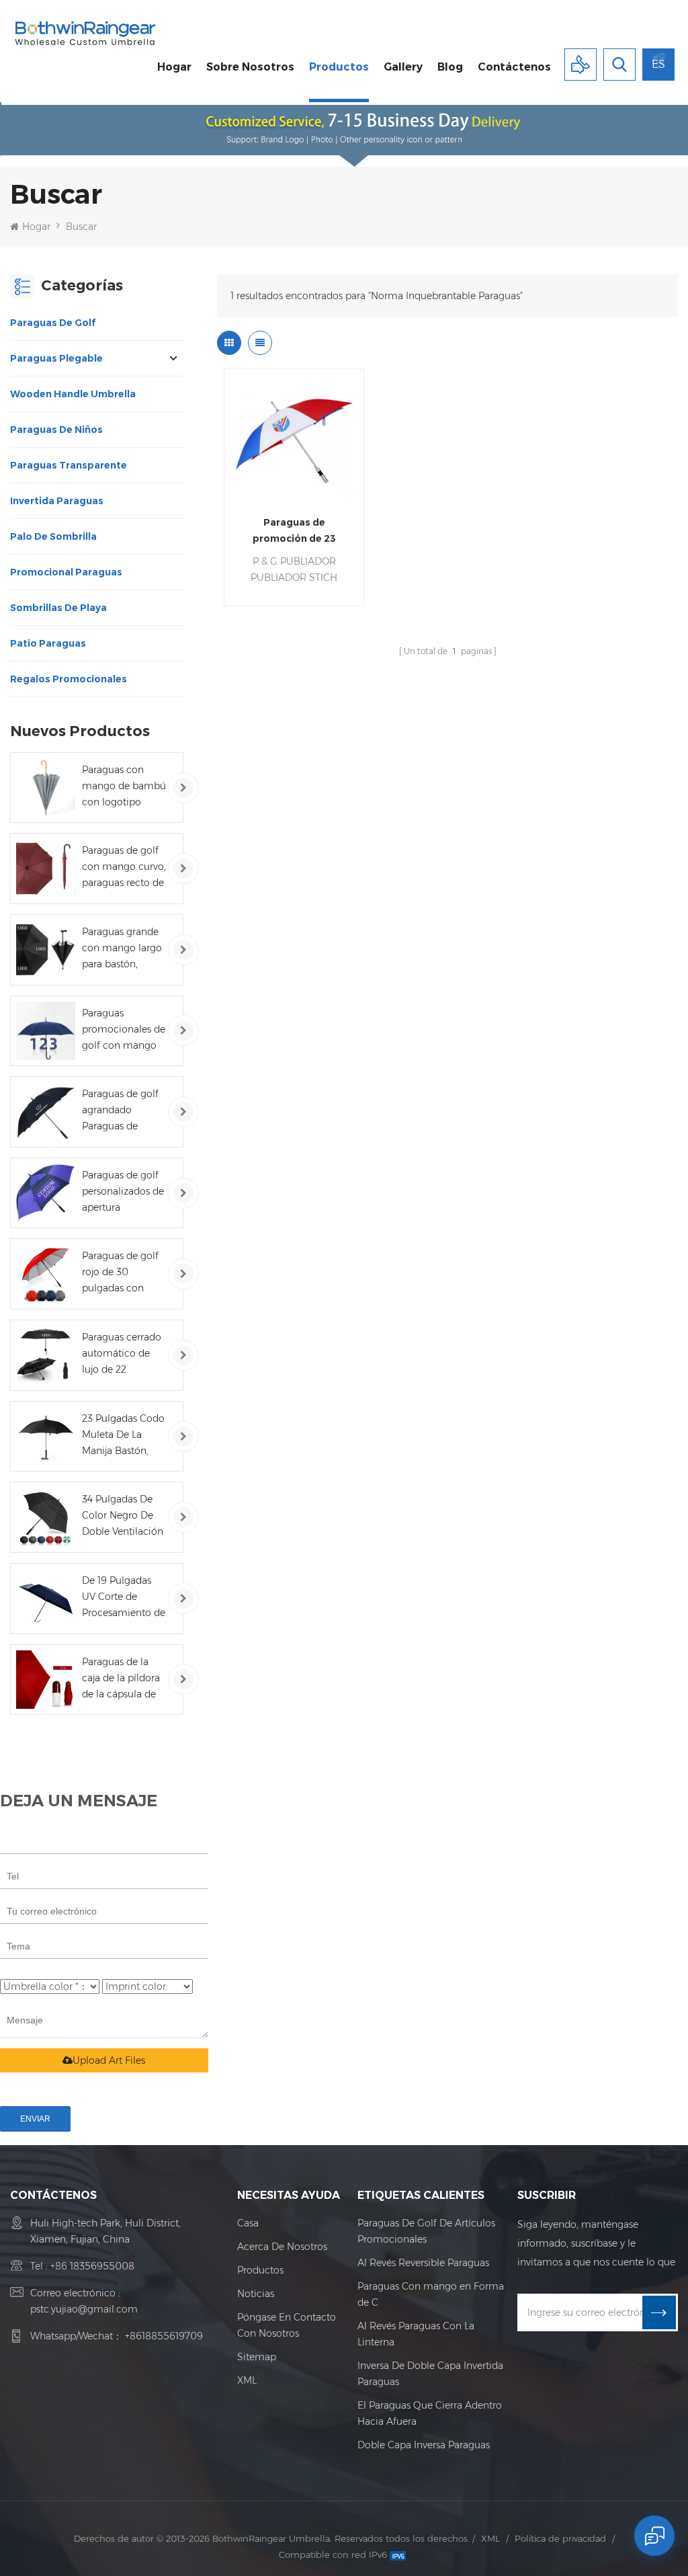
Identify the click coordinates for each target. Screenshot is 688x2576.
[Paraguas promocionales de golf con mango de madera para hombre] (46, 1031)
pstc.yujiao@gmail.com (84, 2309)
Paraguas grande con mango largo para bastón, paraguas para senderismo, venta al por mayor (123, 949)
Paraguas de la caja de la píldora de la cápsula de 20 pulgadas (121, 1679)
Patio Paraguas (48, 643)
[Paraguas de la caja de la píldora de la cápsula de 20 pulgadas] (46, 1680)
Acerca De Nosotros (282, 2247)
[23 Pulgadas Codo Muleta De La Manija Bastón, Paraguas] (46, 1437)
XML (247, 2380)
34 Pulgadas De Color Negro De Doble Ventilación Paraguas (123, 1516)
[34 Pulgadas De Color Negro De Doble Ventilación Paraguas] (46, 1517)
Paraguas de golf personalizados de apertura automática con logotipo (123, 1192)
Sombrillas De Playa (58, 608)
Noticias (256, 2294)
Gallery (403, 67)
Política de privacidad (560, 2538)
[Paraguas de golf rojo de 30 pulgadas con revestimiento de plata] (46, 1274)
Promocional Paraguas (66, 572)
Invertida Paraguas (57, 501)
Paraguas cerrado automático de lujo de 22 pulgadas (122, 1354)
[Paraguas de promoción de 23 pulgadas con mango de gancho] (294, 438)
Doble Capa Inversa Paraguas (424, 2445)
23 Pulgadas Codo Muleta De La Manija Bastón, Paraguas (123, 1436)
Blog (450, 67)
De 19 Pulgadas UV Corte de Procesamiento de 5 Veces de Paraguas (124, 1598)
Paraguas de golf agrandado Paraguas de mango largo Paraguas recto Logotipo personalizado (120, 1111)
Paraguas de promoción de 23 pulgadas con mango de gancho (294, 531)
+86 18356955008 (92, 2266)
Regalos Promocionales (69, 679)
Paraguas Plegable (56, 358)
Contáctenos (514, 67)
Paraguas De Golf (53, 323)
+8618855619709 (164, 2336)
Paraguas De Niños (56, 430)
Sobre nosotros (250, 67)
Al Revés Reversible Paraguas (423, 2263)
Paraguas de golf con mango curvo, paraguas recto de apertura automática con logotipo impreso (124, 868)
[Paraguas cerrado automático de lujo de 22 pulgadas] (46, 1355)
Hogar (174, 67)
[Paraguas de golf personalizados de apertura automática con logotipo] (46, 1193)
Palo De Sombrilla (53, 536)
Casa (248, 2223)
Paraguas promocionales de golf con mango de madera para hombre (124, 1030)
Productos (339, 67)
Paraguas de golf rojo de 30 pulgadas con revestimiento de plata (120, 1273)
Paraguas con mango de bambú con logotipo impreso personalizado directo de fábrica (124, 787)
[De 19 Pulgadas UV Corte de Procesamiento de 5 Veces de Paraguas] (46, 1599)
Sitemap (257, 2357)
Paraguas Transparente (69, 465)
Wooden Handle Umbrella (73, 394)
